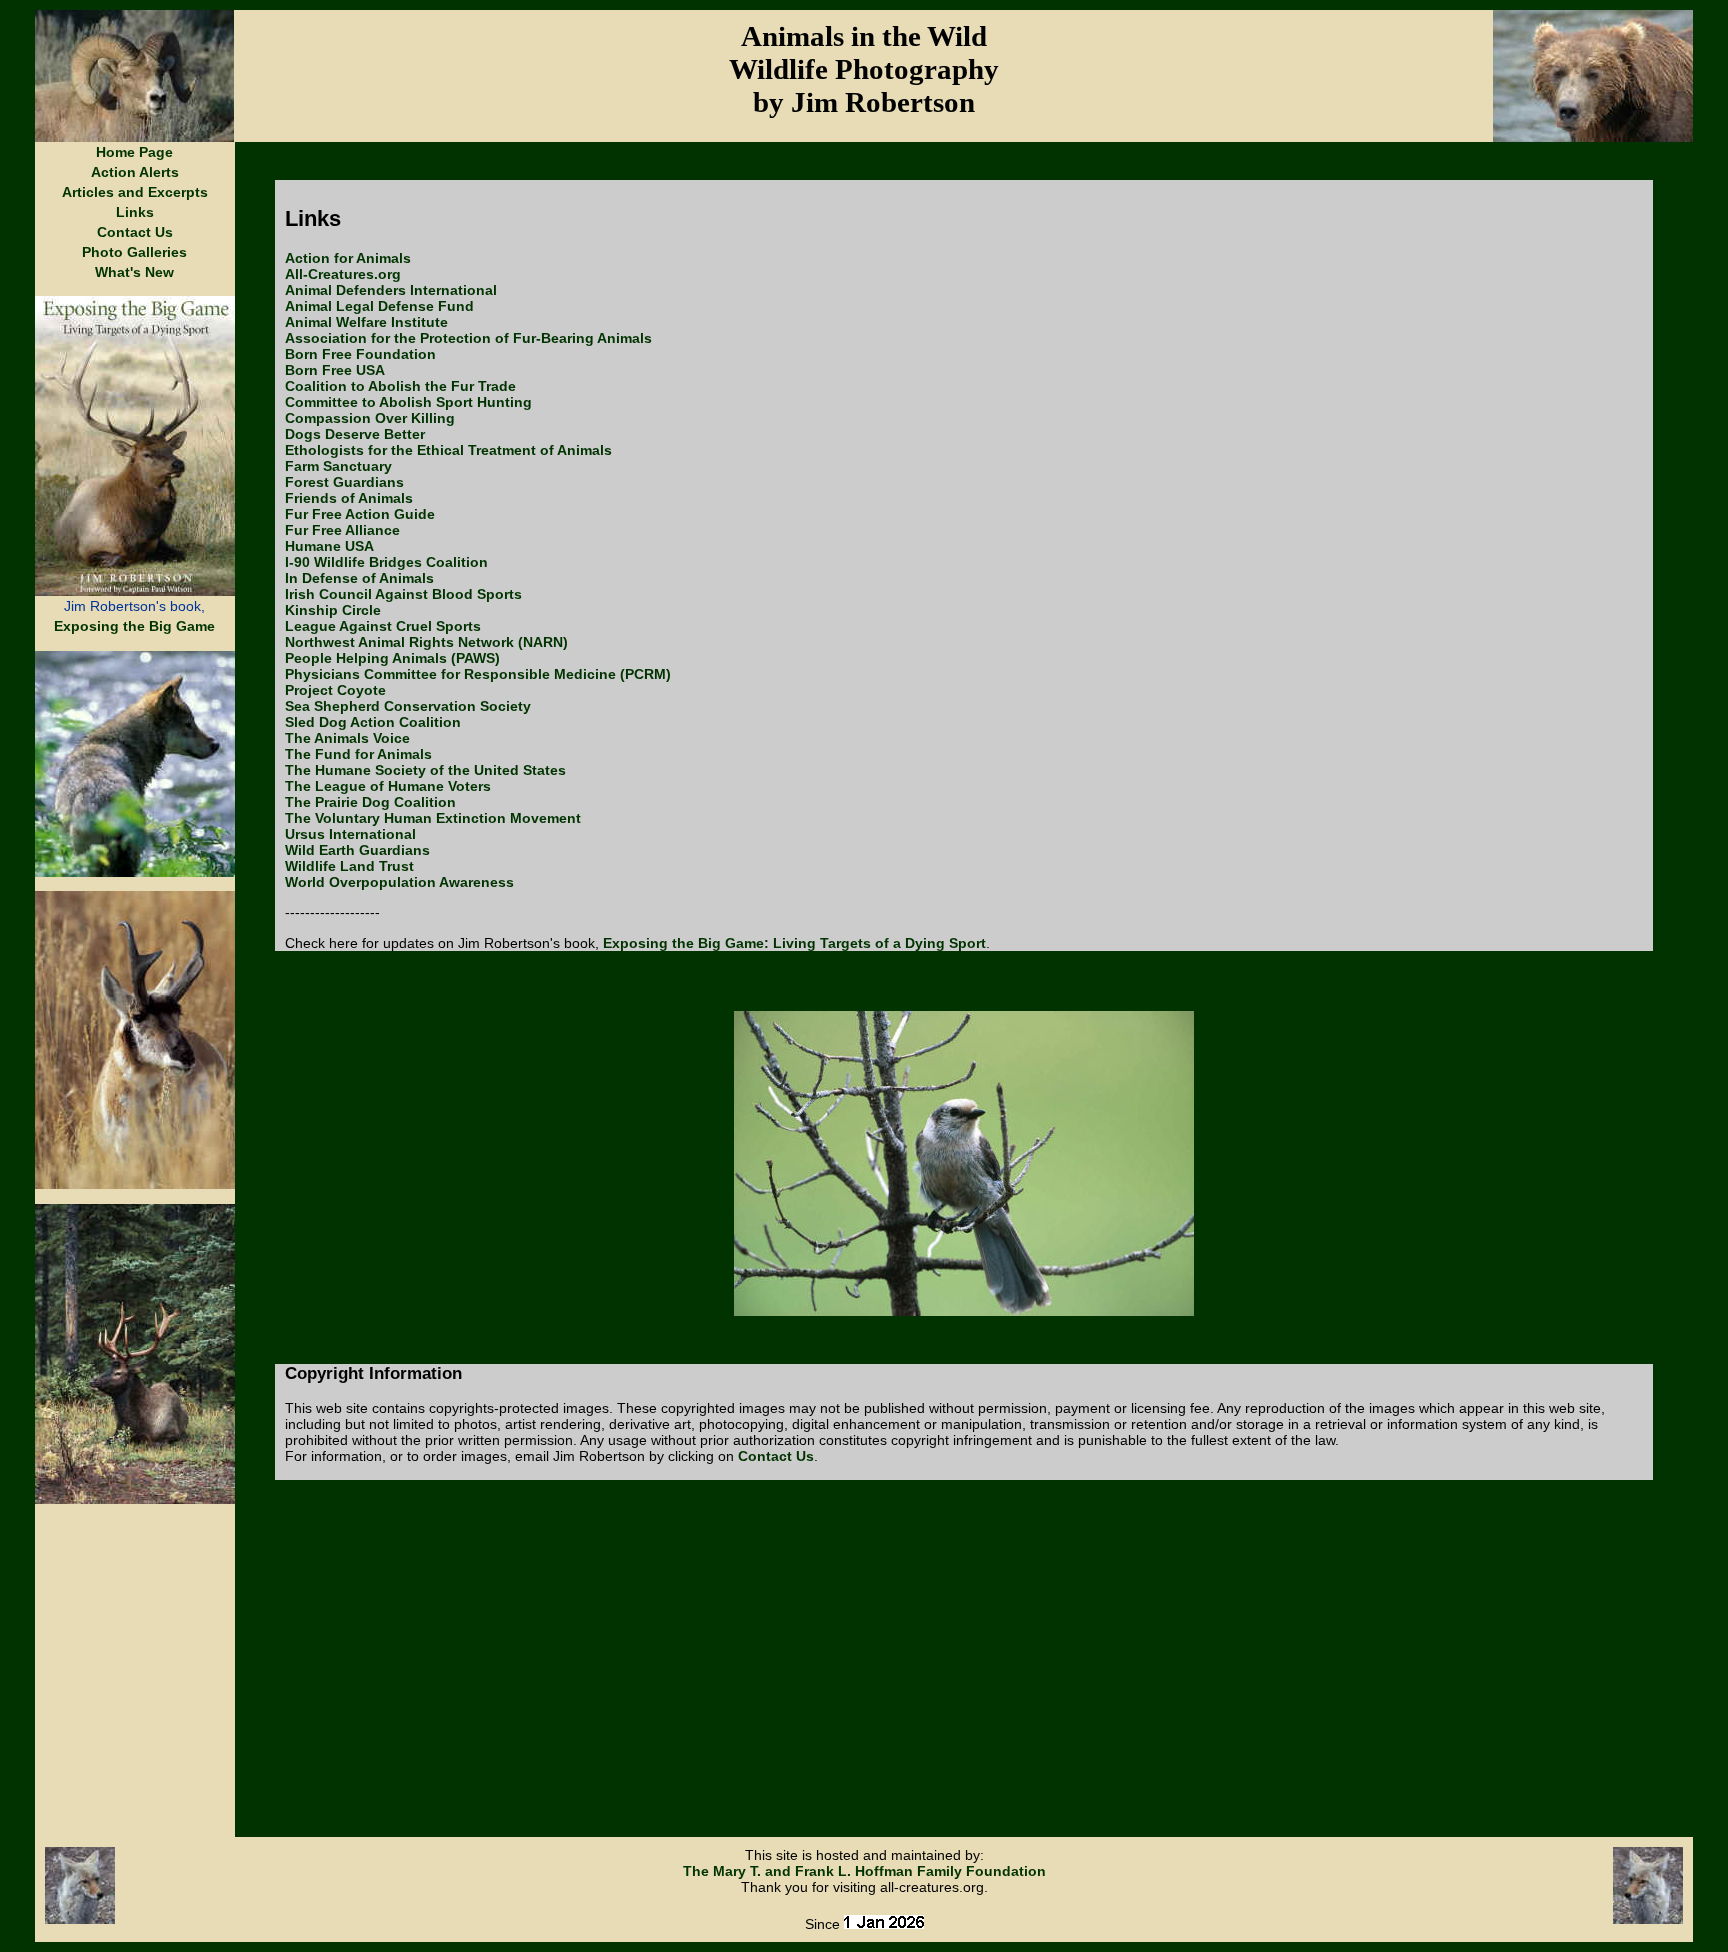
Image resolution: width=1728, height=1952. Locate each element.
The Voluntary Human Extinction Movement (433, 818)
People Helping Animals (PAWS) (392, 658)
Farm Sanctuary (338, 466)
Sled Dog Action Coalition (373, 722)
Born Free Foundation (360, 354)
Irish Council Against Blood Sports (403, 594)
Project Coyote (335, 690)
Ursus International (350, 834)
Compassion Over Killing (370, 418)
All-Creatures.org (343, 274)
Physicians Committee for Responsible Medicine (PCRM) (478, 674)
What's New (134, 272)
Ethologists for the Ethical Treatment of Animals (448, 450)
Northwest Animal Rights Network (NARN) (426, 642)
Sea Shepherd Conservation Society (408, 706)
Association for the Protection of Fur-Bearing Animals (468, 338)
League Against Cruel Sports (383, 626)
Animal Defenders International (391, 290)
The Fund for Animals (358, 754)
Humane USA (329, 546)
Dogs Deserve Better (355, 434)
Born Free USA (335, 370)
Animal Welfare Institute (366, 322)
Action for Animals (348, 258)
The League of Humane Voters (388, 786)
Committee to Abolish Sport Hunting (408, 402)
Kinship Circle (333, 610)
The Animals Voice (347, 738)
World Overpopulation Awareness (399, 882)
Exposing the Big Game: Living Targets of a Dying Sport (794, 943)
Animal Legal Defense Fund (379, 306)
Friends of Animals (349, 498)
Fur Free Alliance (342, 530)
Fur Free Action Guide (360, 514)
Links (135, 212)
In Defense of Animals (359, 578)
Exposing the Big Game (134, 626)
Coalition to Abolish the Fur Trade (400, 386)
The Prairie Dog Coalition (370, 802)
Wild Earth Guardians (357, 850)
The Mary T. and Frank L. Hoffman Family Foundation (864, 1871)
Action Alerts (135, 172)
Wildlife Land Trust (349, 866)
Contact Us (135, 232)
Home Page (134, 152)
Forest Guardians (344, 482)
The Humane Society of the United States (425, 770)
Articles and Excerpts (135, 192)
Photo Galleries (134, 252)
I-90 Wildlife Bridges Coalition (386, 562)
